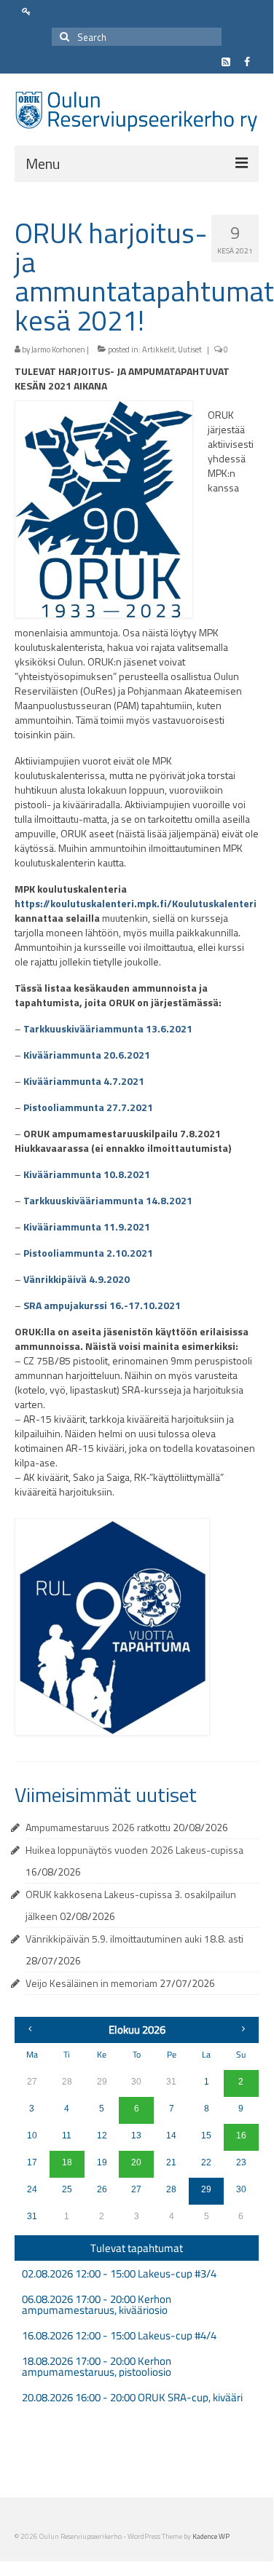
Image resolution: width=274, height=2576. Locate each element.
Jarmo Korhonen (58, 349)
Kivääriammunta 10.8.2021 (87, 1174)
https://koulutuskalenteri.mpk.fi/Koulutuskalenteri (136, 903)
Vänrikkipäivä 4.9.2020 (77, 1279)
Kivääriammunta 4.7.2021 (84, 1081)
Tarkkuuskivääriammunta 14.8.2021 (108, 1200)
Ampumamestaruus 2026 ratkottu (98, 1827)
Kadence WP (211, 2536)
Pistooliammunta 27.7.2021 (88, 1107)
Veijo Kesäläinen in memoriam (91, 1983)
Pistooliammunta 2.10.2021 (88, 1253)
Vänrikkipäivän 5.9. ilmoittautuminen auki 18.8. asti (134, 1939)
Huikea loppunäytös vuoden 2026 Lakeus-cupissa (134, 1850)
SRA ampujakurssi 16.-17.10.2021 (102, 1305)
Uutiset (190, 349)
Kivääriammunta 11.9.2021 (87, 1226)
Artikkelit (158, 349)
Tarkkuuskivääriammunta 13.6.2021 (108, 1028)
